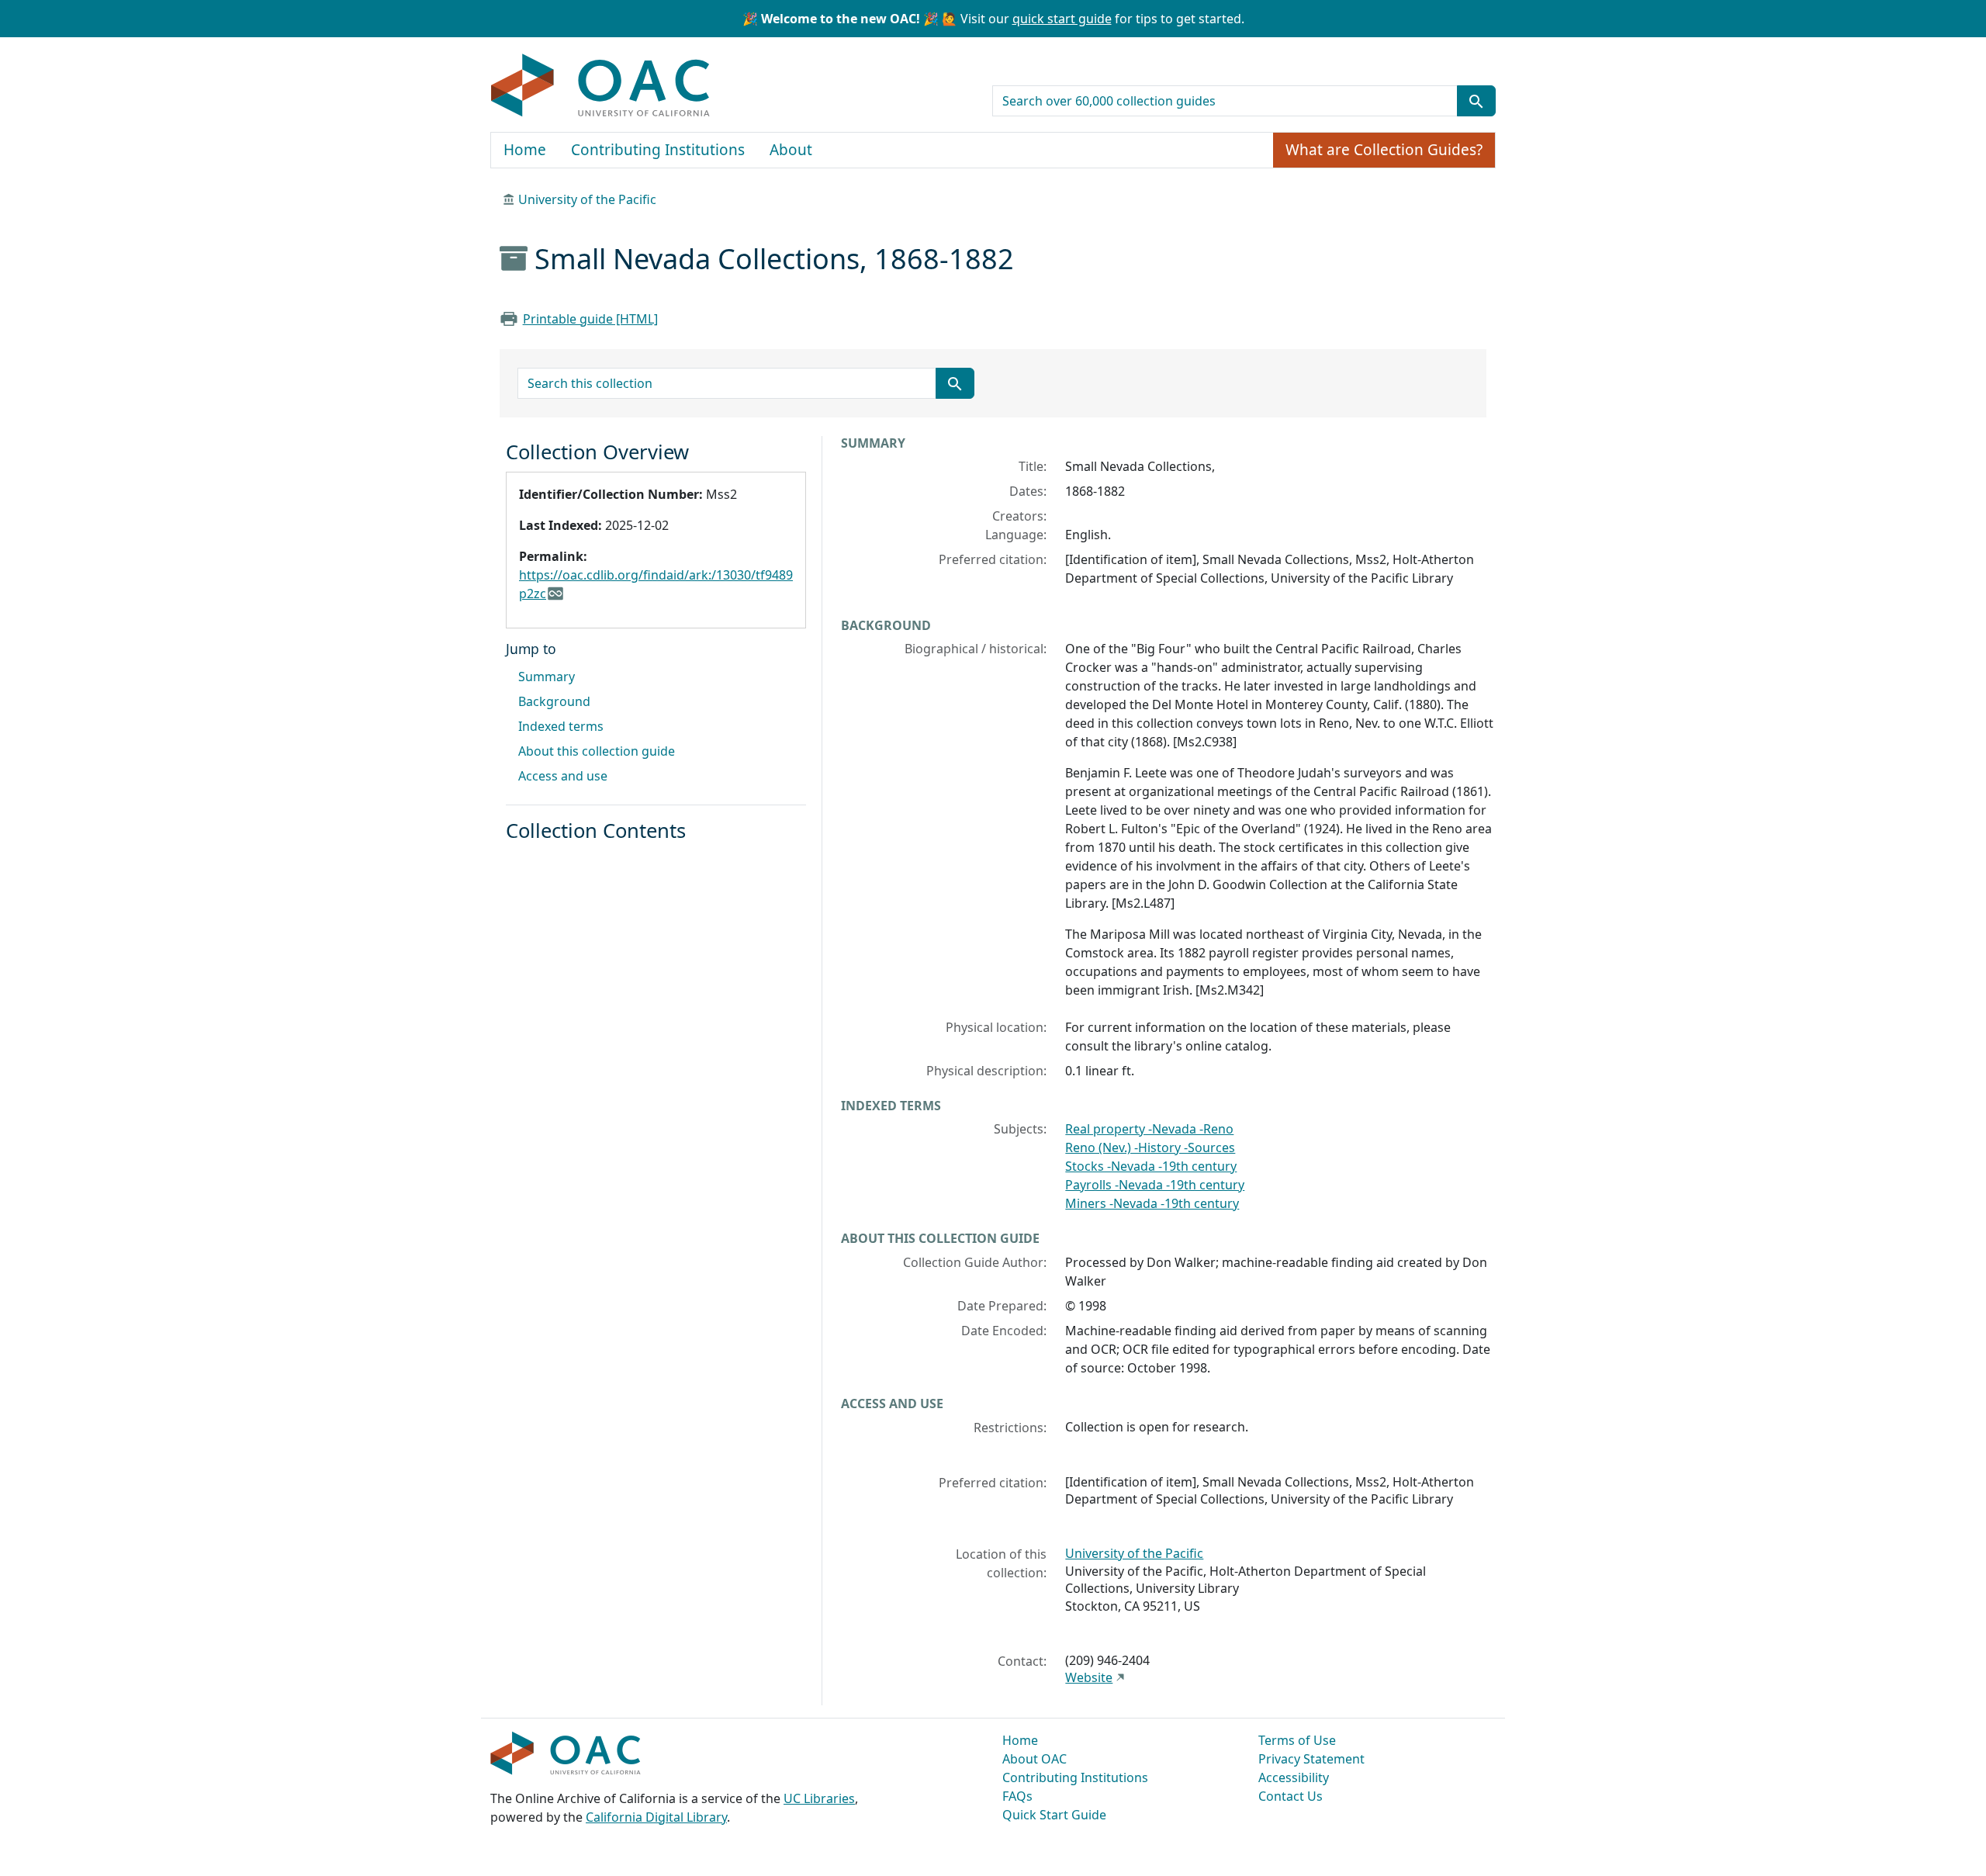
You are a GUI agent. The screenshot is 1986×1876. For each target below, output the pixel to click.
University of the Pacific (587, 199)
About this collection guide (597, 751)
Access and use (563, 776)
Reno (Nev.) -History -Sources (1150, 1147)
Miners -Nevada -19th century (1152, 1203)
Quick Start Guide (1054, 1815)
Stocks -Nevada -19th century (1151, 1166)
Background (554, 701)
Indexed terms (561, 726)
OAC (601, 86)
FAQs (1017, 1796)
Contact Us (1291, 1796)
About (791, 150)
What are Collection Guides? (1384, 150)
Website (1089, 1677)
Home (525, 150)
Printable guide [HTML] (590, 319)
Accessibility (1294, 1777)
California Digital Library (656, 1817)
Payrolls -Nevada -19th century (1155, 1185)
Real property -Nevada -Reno (1149, 1129)
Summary (547, 677)
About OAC (1035, 1759)
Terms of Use (1297, 1740)
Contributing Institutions (658, 150)
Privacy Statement (1311, 1759)
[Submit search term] (1476, 101)
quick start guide (1062, 19)
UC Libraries (819, 1798)
